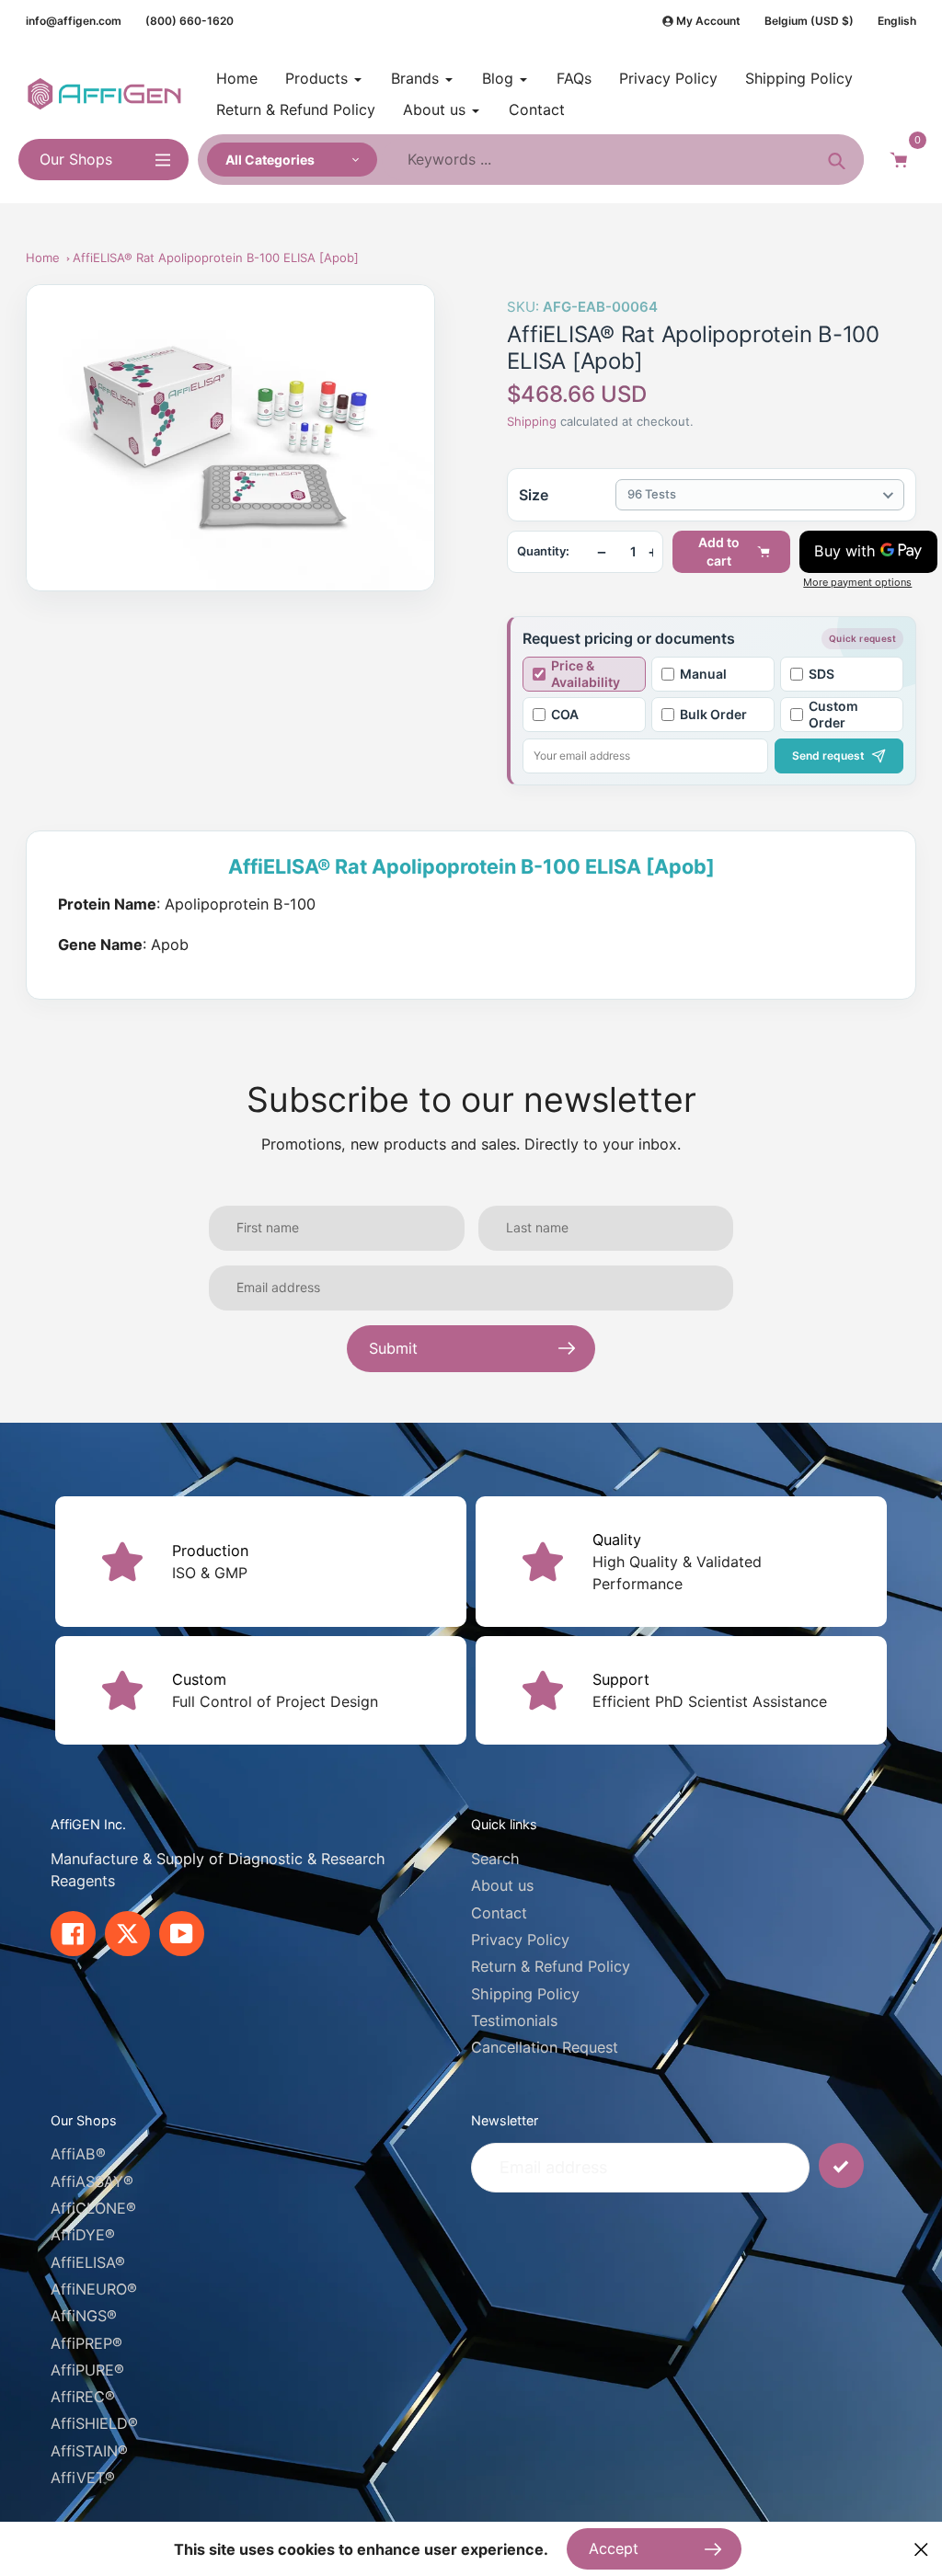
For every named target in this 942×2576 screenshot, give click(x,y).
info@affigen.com (74, 21)
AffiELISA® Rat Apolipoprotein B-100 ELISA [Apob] (216, 258)
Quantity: (543, 551)
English (897, 21)
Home (43, 258)
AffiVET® (83, 2478)
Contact (499, 1913)
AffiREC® (83, 2397)
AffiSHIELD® (94, 2423)
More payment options (857, 583)
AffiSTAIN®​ (89, 2451)
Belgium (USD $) (809, 21)
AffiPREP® (86, 2343)
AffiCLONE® (93, 2208)
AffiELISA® (88, 2262)
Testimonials (514, 2021)
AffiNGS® (84, 2316)
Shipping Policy (525, 1994)
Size (534, 495)
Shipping (532, 421)
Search (495, 1859)
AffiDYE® (83, 2235)
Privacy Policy (520, 1940)
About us (502, 1885)
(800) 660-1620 (190, 21)
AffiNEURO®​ (94, 2289)
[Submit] (841, 2165)
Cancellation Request (545, 2047)
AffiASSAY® (92, 2181)
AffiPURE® (87, 2370)
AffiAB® (78, 2154)
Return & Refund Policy (551, 1966)
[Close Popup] (921, 2549)
